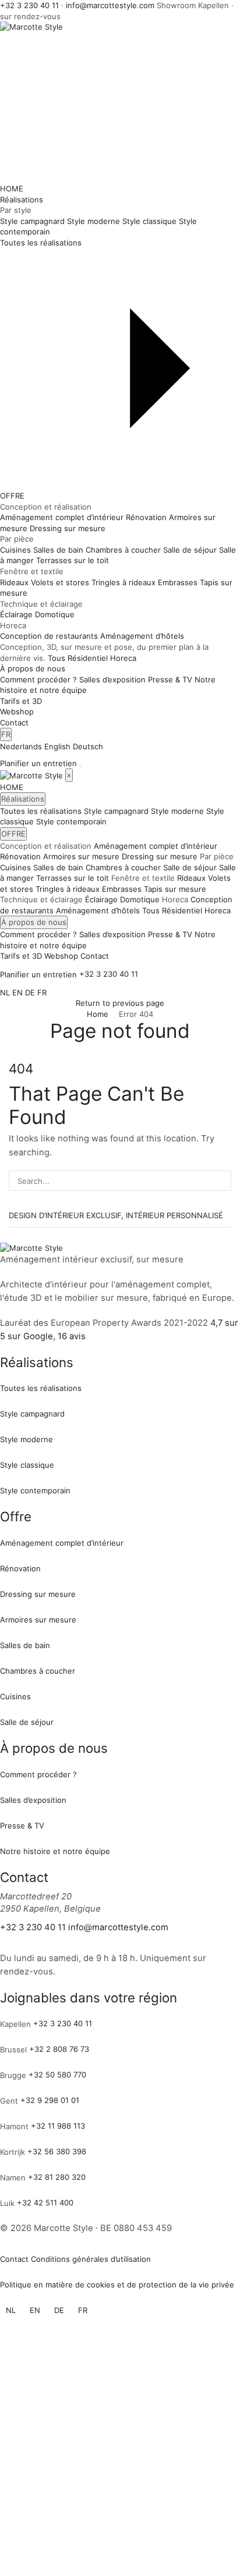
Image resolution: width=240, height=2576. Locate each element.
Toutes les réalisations (41, 811)
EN (17, 992)
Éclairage (101, 899)
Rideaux (191, 878)
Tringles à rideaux (68, 889)
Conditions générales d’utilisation (91, 2259)
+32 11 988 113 (58, 2126)
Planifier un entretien (38, 763)
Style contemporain (71, 821)
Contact (14, 723)
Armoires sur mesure (81, 856)
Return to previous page (120, 1003)
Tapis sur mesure (175, 889)
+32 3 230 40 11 (29, 5)
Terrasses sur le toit (73, 878)
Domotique (140, 899)
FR (6, 734)
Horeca (123, 658)
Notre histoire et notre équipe (55, 1851)
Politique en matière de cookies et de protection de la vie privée (117, 2285)
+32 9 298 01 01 (50, 2100)
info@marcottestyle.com (110, 5)
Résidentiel (88, 658)
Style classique (27, 1465)
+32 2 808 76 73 (59, 2049)
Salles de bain (58, 867)
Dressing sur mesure (160, 856)
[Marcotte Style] (33, 775)
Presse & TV (170, 934)
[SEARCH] (221, 1180)
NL (5, 992)
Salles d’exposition (112, 934)
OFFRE (12, 496)
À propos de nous (33, 668)
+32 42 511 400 (45, 2203)
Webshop (17, 711)
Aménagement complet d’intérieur (156, 846)
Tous (57, 658)
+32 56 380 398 (57, 2151)
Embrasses (122, 889)
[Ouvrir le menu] (80, 766)
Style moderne (177, 811)
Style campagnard (116, 811)
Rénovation (20, 856)
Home (98, 1014)
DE (30, 992)
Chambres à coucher (123, 867)
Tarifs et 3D (21, 701)
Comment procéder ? (38, 934)
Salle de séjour (190, 867)
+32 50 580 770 (57, 2075)
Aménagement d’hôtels (98, 910)
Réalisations (22, 200)
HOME (12, 188)
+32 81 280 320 (57, 2177)
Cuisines (15, 867)
